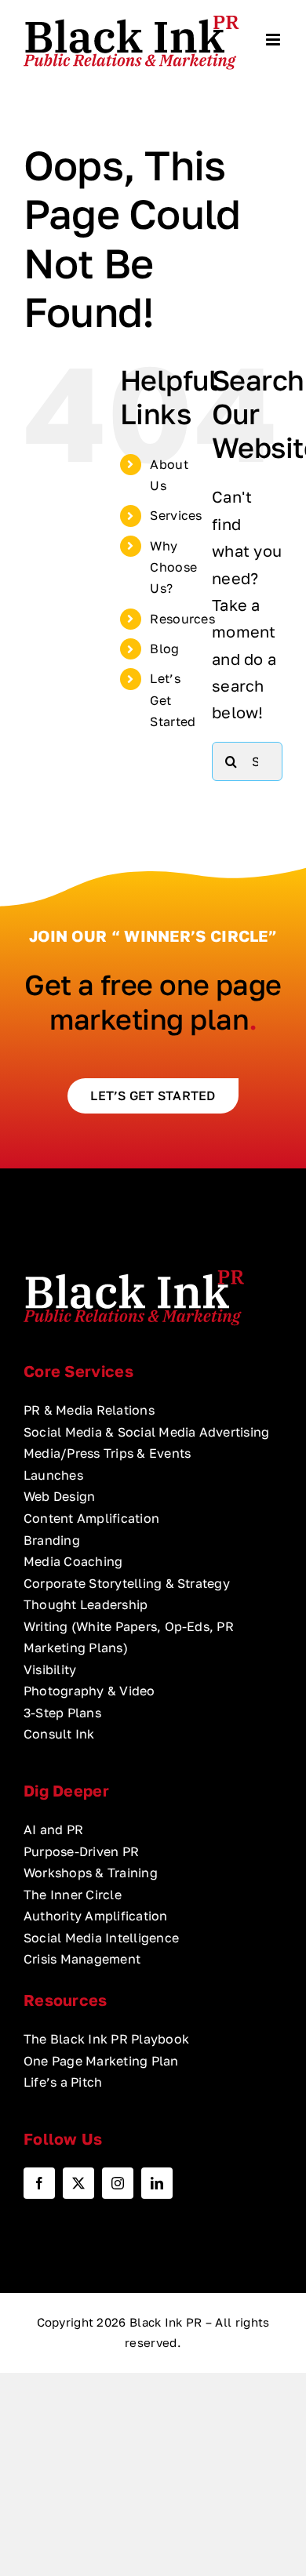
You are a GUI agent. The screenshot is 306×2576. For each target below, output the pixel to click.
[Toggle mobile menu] (274, 40)
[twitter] (78, 2183)
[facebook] (39, 2183)
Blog (164, 649)
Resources (182, 619)
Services (176, 515)
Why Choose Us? (173, 567)
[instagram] (118, 2183)
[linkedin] (157, 2183)
